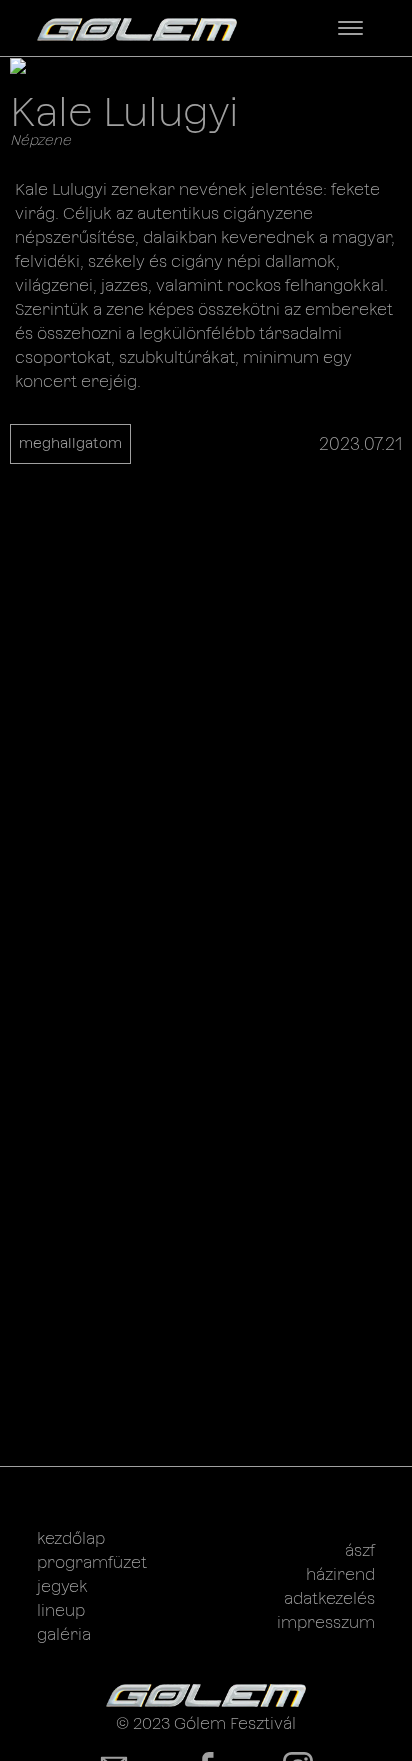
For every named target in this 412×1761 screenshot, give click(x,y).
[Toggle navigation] (350, 28)
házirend (340, 1574)
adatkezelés (329, 1598)
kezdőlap (71, 1538)
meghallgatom (70, 443)
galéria (64, 1634)
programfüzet (92, 1562)
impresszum (326, 1622)
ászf (360, 1550)
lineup (61, 1610)
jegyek (62, 1586)
